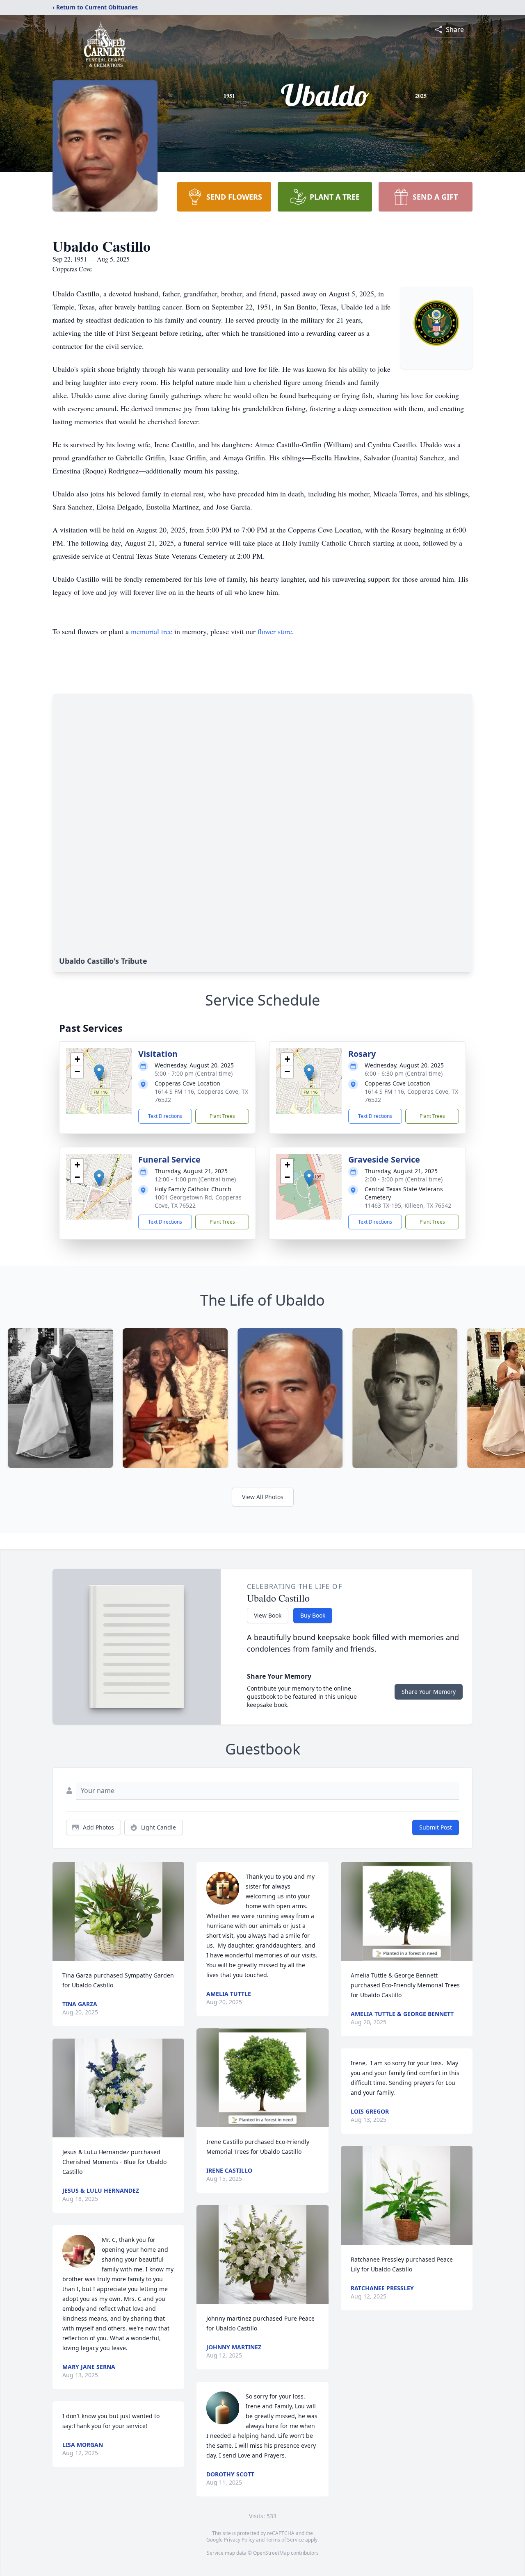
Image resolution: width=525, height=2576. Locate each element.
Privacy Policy (239, 2540)
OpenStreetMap (271, 2553)
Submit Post (436, 1827)
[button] (99, 1073)
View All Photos (263, 1497)
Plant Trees (222, 1116)
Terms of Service (285, 2540)
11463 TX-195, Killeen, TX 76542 (408, 1205)
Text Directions (165, 1116)
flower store (275, 631)
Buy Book (313, 1615)
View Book (268, 1615)
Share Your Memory (429, 1692)
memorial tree (152, 631)
